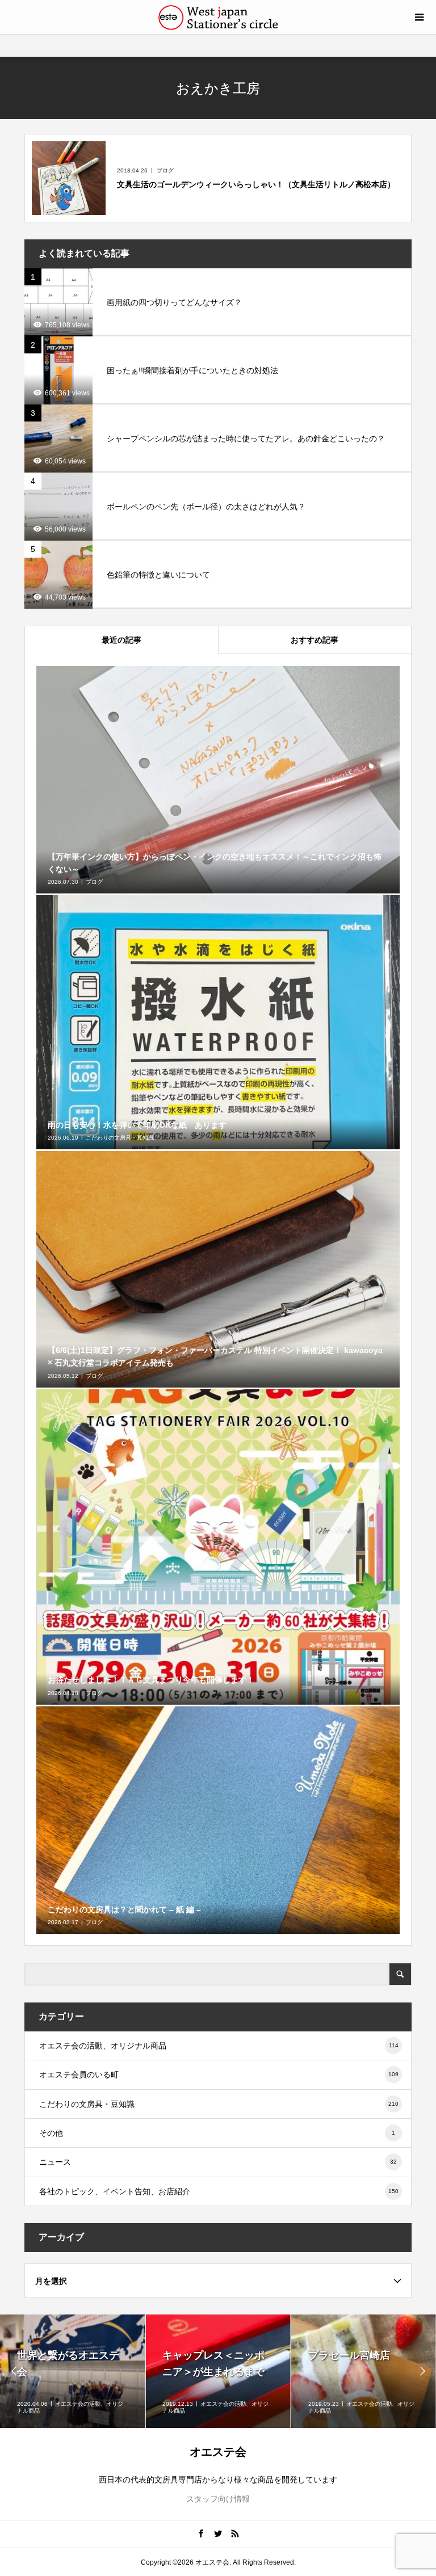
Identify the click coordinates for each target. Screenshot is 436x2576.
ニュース (218, 2162)
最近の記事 (121, 640)
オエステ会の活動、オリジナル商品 (219, 2046)
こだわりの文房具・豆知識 (219, 2104)
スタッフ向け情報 (218, 2499)
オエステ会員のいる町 (219, 2075)
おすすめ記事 (315, 640)
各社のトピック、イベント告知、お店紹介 (219, 2191)
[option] (73, 2371)
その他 (217, 2133)
